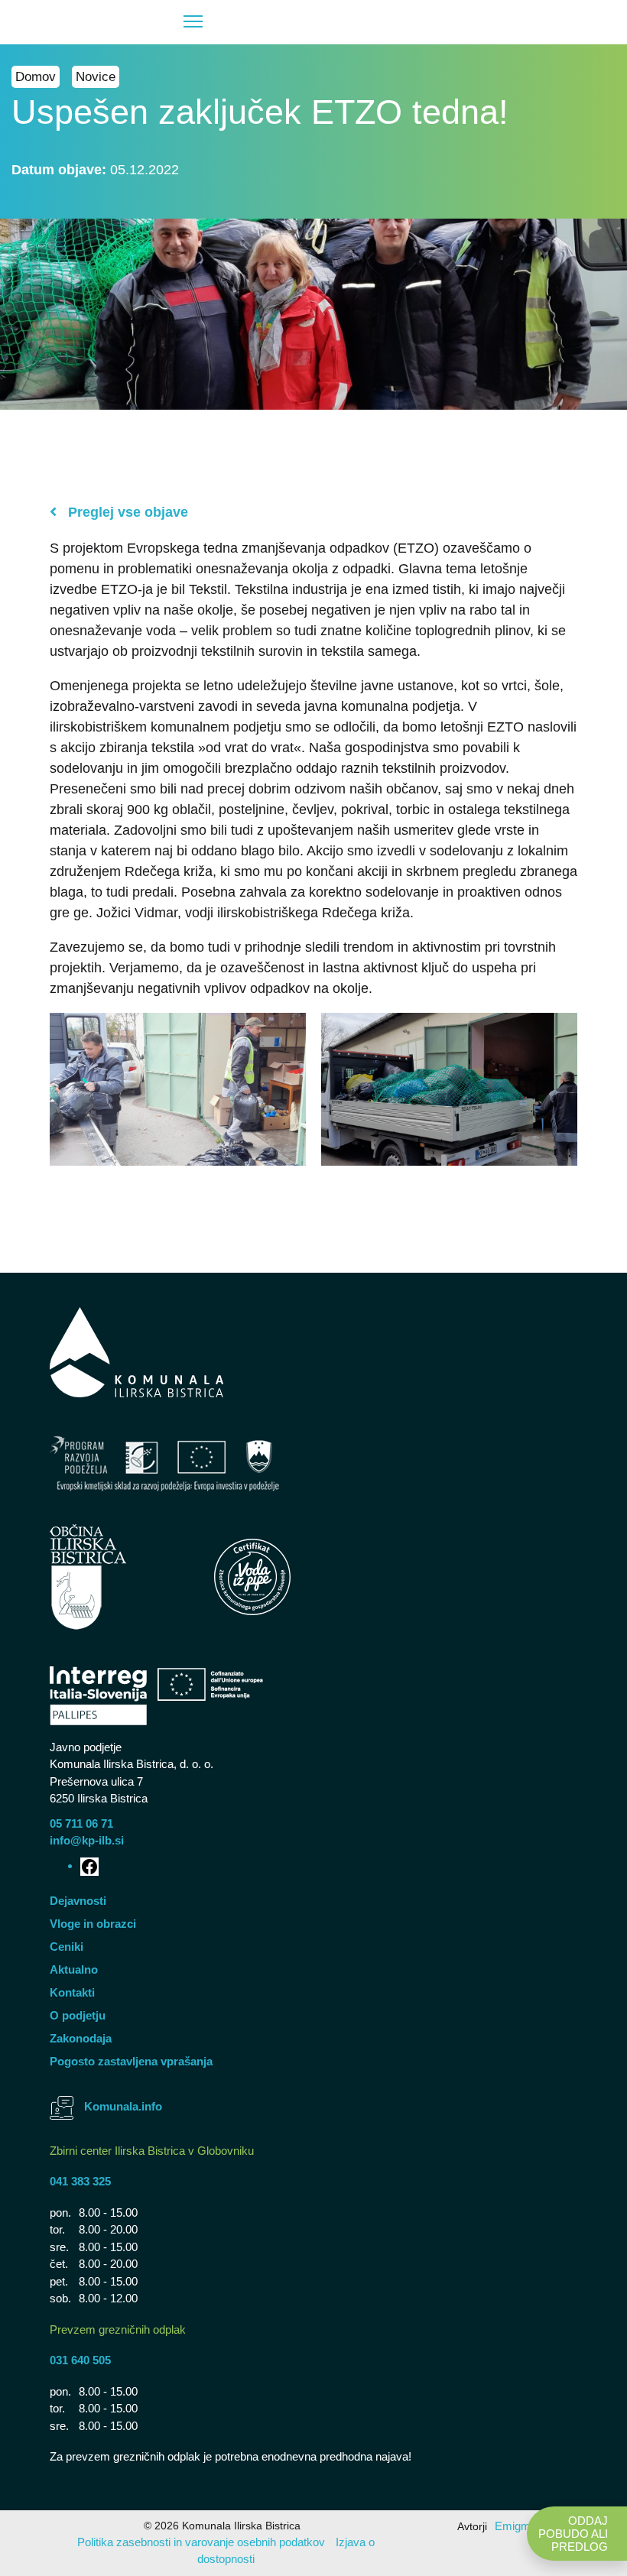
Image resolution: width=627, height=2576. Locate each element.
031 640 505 (80, 2360)
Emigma (516, 2526)
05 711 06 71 (81, 1823)
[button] (115, 22)
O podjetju (78, 2015)
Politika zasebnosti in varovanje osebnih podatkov (201, 2542)
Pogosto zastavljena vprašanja (131, 2061)
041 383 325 (80, 2181)
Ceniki (67, 1947)
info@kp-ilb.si (87, 1840)
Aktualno (74, 1969)
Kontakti (72, 1992)
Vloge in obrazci (93, 1924)
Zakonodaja (81, 2038)
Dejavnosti (78, 1901)
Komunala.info (123, 2106)
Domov (36, 77)
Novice (96, 77)
